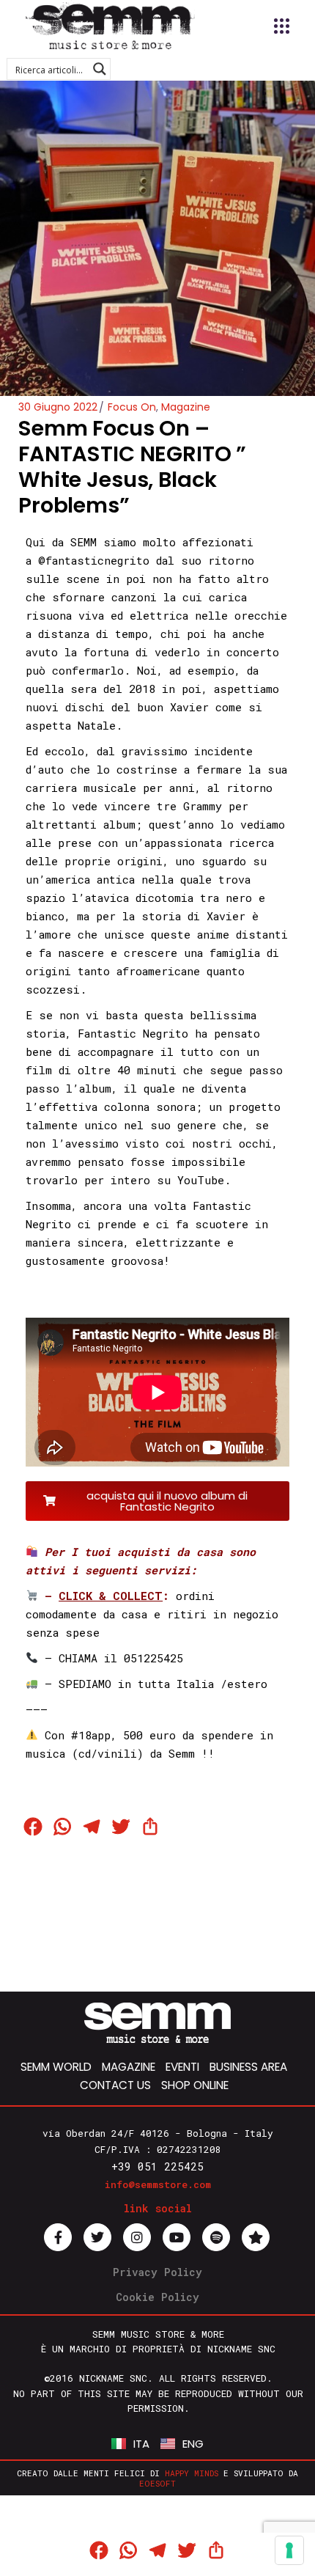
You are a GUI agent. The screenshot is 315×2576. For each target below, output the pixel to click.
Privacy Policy (157, 2272)
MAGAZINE (129, 2067)
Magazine (186, 407)
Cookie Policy (157, 2297)
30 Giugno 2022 (58, 407)
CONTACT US (115, 2085)
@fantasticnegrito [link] (94, 560)
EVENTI (182, 2067)
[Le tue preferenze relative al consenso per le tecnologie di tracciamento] (289, 2550)
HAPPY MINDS (192, 2473)
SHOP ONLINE (195, 2085)
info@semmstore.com (158, 2184)
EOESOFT (157, 2483)
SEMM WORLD (56, 2067)
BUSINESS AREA (248, 2067)
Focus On (132, 407)
